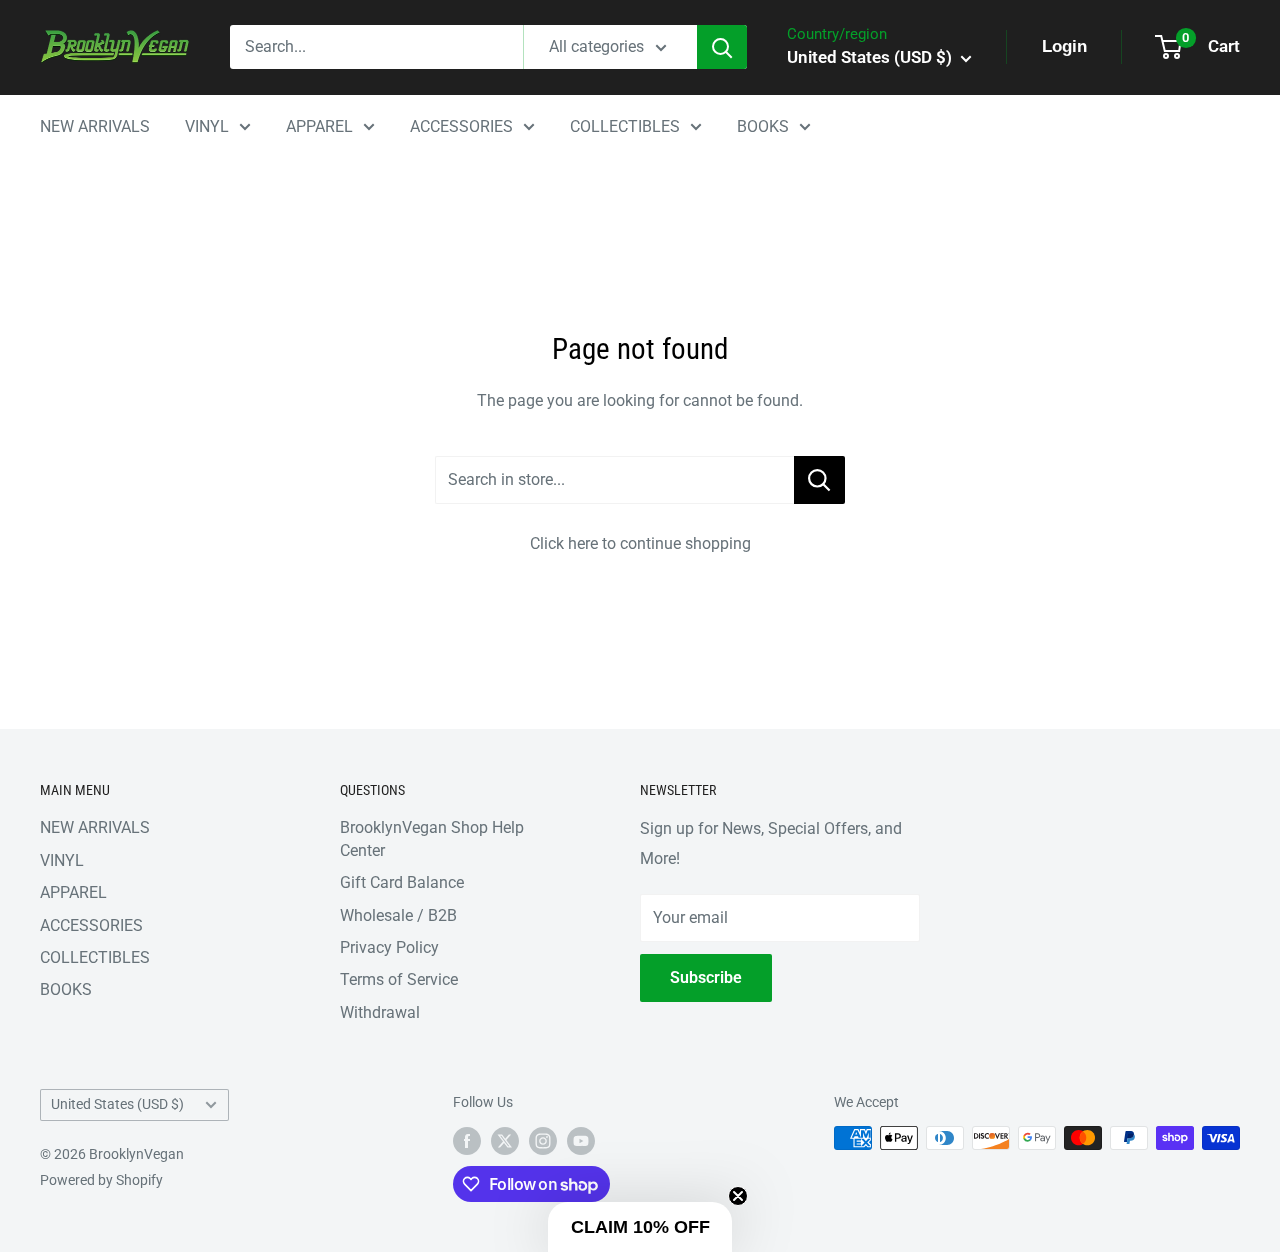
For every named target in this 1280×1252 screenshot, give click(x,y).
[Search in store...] (819, 480)
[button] (640, 1227)
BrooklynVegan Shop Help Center (432, 838)
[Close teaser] (738, 1196)
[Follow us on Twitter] (505, 1140)
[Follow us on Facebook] (467, 1140)
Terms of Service (399, 979)
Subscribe (706, 977)
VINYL (207, 126)
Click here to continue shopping (640, 543)
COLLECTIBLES (625, 126)
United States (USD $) (117, 1104)
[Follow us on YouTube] (581, 1140)
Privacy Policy (389, 947)
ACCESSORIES (461, 126)
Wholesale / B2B (398, 915)
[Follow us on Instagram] (543, 1140)
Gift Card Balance (402, 882)
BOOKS (763, 126)
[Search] (722, 47)
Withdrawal (380, 1012)
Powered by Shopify (101, 1180)
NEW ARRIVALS (95, 126)
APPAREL (319, 126)
